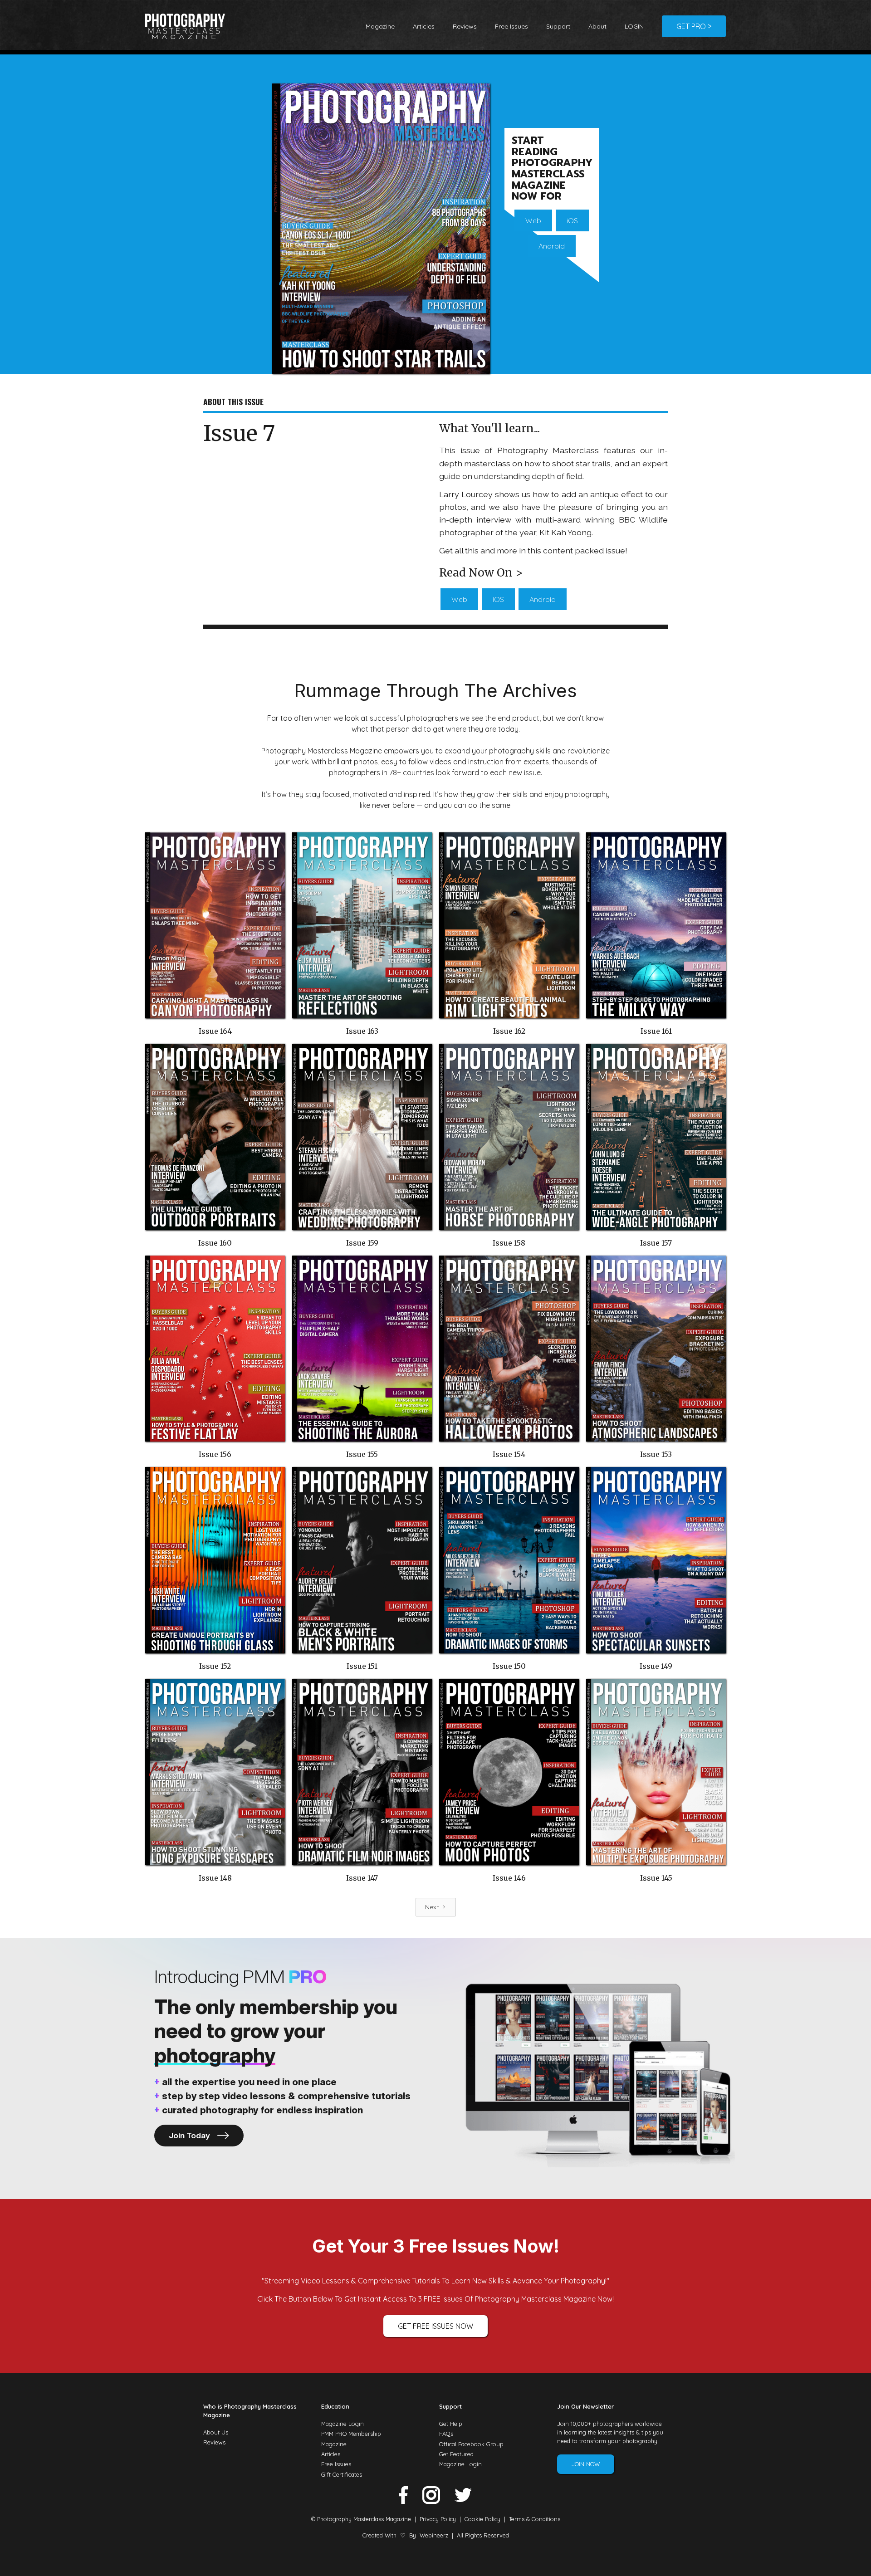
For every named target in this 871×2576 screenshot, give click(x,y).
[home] (185, 26)
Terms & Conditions (535, 2519)
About (597, 26)
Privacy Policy (438, 2519)
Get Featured (456, 2454)
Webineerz (434, 2535)
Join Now (586, 2464)
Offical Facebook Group (471, 2444)
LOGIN (634, 26)
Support (558, 26)
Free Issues (511, 26)
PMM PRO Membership (351, 2434)
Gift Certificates (342, 2474)
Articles (424, 26)
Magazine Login (343, 2424)
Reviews (465, 26)
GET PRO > (694, 26)
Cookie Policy (482, 2519)
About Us (216, 2432)
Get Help (451, 2424)
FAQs (446, 2434)
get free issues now (435, 2326)
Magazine (380, 26)
